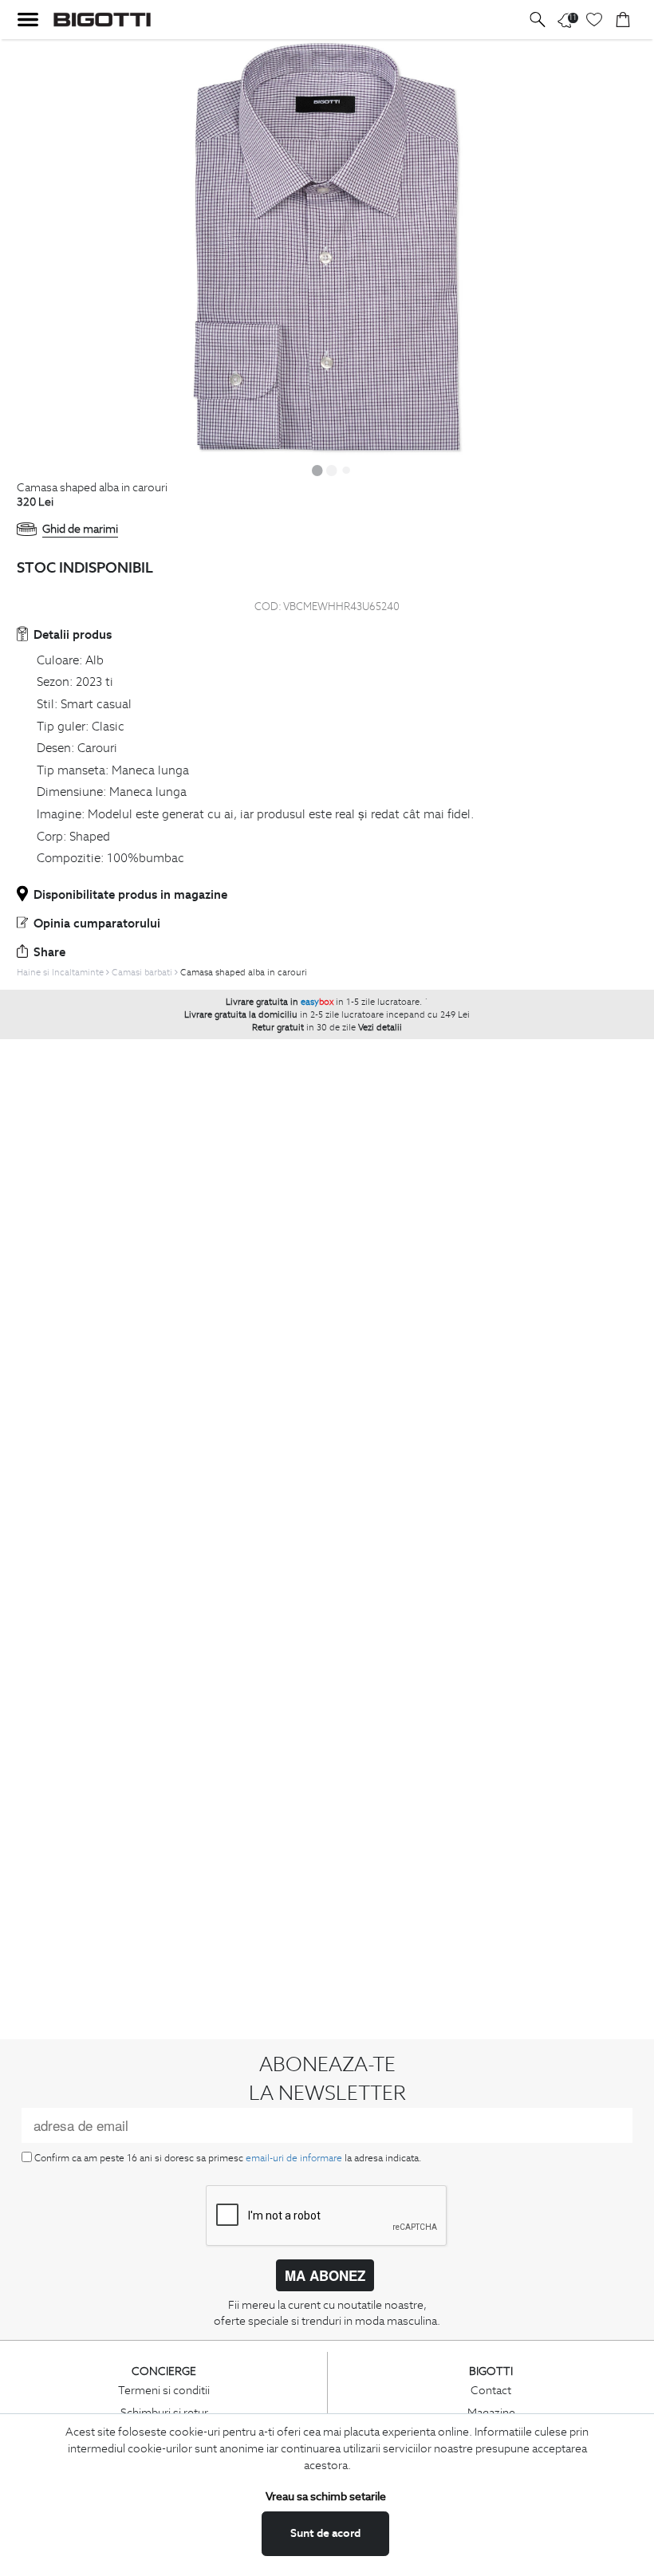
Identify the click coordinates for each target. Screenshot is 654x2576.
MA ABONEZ (325, 2275)
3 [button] (346, 470)
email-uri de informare (294, 2158)
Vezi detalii (380, 1027)
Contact (491, 2390)
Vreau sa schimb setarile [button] (326, 2496)
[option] (327, 248)
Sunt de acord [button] (325, 2533)
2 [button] (332, 470)
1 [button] (317, 470)
